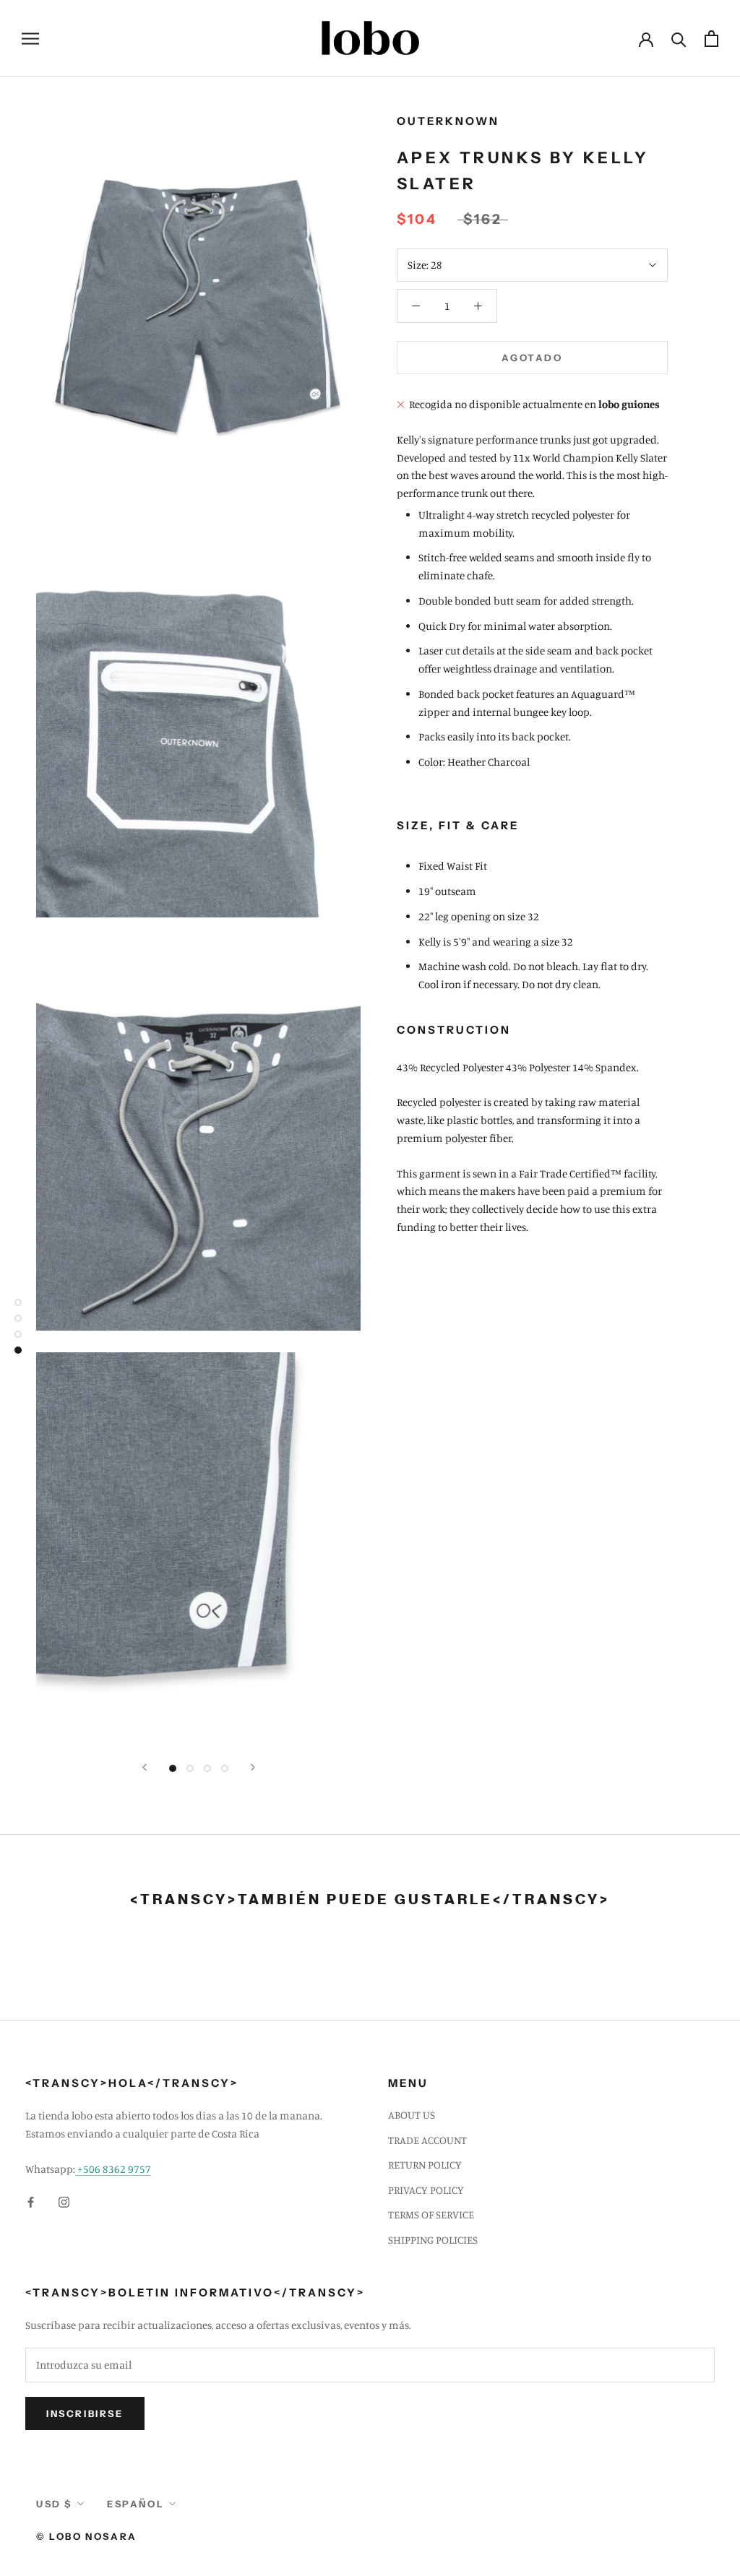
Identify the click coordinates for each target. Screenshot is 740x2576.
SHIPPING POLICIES (433, 2240)
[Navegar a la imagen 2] (190, 1768)
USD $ (54, 2504)
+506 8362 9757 (113, 2169)
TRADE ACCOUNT (427, 2140)
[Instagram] (64, 2201)
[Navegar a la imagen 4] (225, 1768)
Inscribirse (85, 2413)
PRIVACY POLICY (426, 2190)
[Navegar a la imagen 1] (173, 1768)
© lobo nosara (87, 2536)
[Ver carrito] (711, 39)
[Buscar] (679, 39)
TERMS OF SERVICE (431, 2214)
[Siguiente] (253, 1767)
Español (135, 2504)
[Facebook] (31, 2201)
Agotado (532, 358)
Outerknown (448, 121)
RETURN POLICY (425, 2165)
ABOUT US (412, 2115)
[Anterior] (145, 1767)
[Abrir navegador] (30, 38)
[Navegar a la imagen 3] (207, 1768)
